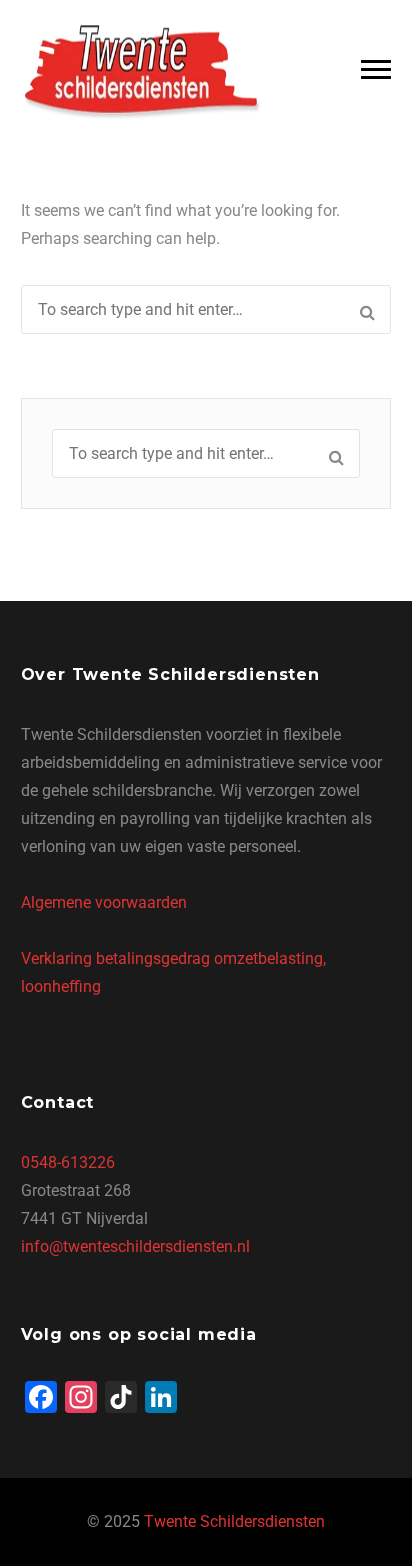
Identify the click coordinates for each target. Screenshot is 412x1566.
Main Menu (376, 70)
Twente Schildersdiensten (234, 1521)
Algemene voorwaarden (104, 902)
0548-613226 (68, 1162)
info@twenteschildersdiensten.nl (135, 1246)
